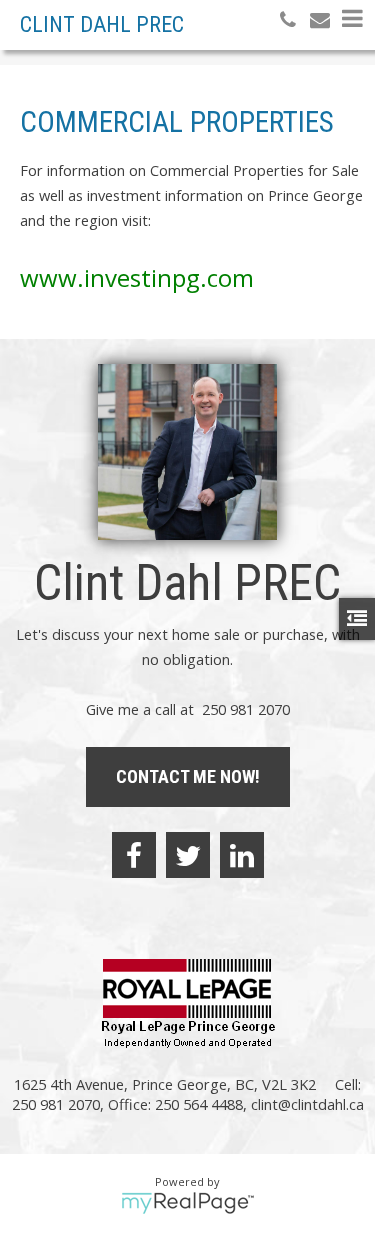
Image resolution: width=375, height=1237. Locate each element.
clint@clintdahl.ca (307, 1104)
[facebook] (134, 855)
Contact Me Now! (188, 776)
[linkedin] (242, 855)
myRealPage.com (187, 1203)
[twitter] (188, 855)
